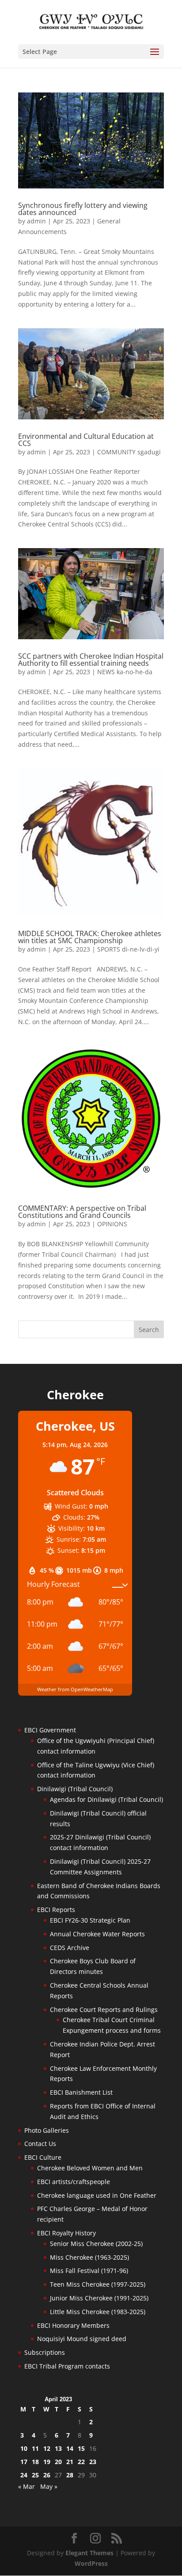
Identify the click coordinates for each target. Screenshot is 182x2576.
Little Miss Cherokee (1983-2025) (98, 2312)
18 (35, 2462)
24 (24, 2475)
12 (47, 2448)
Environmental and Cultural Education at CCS (86, 440)
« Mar (27, 2486)
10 (24, 2448)
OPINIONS (112, 1224)
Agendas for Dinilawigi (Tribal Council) (106, 1799)
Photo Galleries (47, 2130)
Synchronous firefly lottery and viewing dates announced (83, 209)
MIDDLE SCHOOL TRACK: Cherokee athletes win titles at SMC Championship (90, 937)
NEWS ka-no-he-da (125, 672)
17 (24, 2462)
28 (70, 2475)
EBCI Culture (43, 2157)
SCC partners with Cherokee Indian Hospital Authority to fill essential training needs (91, 660)
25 (35, 2475)
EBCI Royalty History (66, 2233)
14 (70, 2448)
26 (47, 2475)
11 (35, 2448)
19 (47, 2462)
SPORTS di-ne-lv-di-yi (128, 949)
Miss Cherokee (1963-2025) (89, 2257)
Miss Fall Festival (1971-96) (89, 2271)
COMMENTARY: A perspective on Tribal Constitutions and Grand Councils (82, 1212)
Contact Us (40, 2144)
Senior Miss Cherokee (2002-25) (96, 2244)
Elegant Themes (89, 2553)
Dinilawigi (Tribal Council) (75, 1789)
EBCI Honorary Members (73, 2325)
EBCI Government (50, 1730)
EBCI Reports (56, 1910)
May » (49, 2486)
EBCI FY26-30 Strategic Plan (90, 1920)
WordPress (91, 2563)
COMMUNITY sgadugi (129, 452)
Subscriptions (45, 2352)
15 (81, 2448)
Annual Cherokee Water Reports (97, 1934)
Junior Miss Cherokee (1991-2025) (99, 2298)
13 (58, 2448)
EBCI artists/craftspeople (74, 2182)
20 (58, 2462)
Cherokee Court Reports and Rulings (104, 2010)
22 (81, 2462)
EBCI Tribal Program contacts (67, 2366)
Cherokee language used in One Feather (97, 2195)
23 (93, 2462)
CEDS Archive (70, 1948)
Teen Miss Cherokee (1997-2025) (98, 2284)
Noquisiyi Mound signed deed (82, 2339)
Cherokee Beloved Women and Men (90, 2168)
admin (36, 221)
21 (70, 2462)
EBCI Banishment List (81, 2092)
